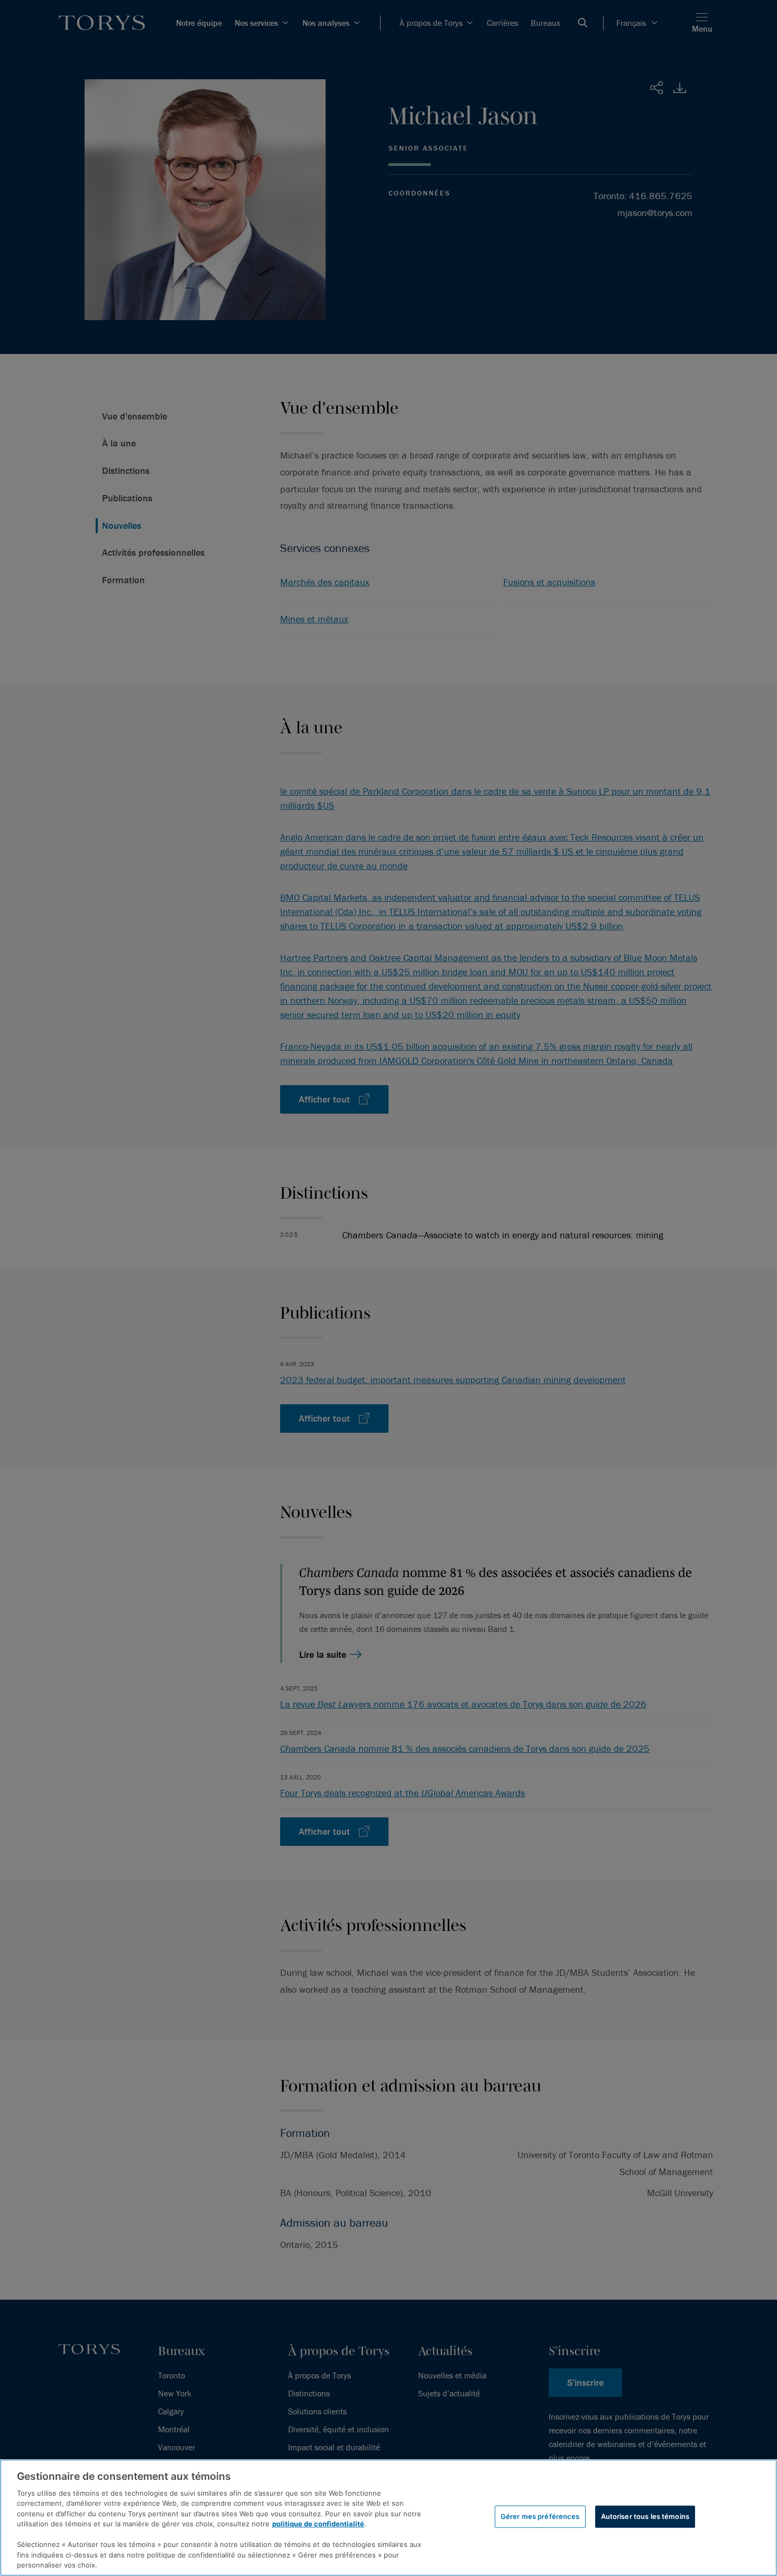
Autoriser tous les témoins (645, 2516)
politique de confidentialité (318, 2524)
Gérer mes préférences (540, 2516)
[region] (388, 2518)
